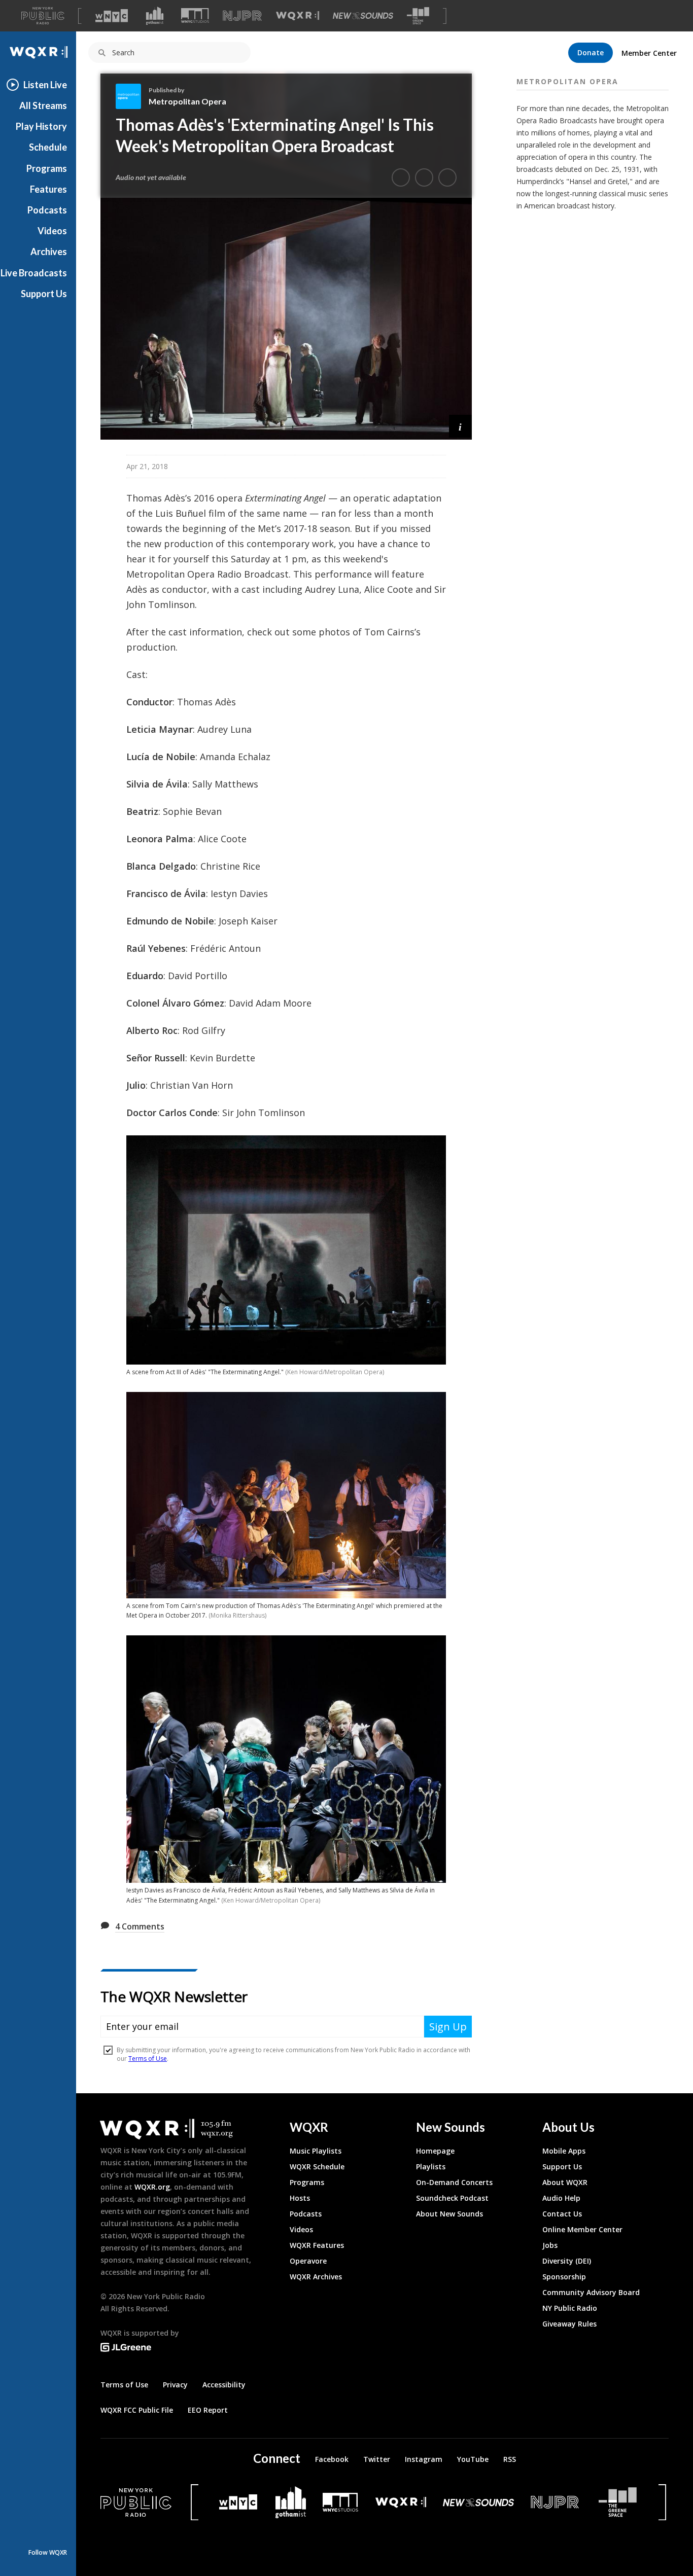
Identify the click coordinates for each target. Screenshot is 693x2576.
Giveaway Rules (569, 2324)
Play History (41, 126)
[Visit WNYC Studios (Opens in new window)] (195, 15)
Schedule (48, 147)
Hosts (300, 2198)
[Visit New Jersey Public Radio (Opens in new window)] (556, 2502)
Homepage (435, 2151)
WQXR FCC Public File (137, 2410)
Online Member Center (582, 2229)
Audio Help (561, 2198)
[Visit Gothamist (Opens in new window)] (155, 16)
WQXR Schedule (317, 2167)
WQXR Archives (316, 2277)
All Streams (43, 105)
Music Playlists (316, 2151)
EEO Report (208, 2410)
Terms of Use (124, 2385)
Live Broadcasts (34, 273)
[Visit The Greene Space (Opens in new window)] (418, 16)
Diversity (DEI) (567, 2261)
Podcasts (47, 210)
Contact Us (562, 2214)
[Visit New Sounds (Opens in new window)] (363, 16)
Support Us (44, 294)
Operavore (308, 2261)
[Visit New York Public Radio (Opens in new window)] (136, 2502)
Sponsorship (564, 2277)
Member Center (649, 53)
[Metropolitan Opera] (132, 96)
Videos (52, 231)
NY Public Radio (570, 2308)
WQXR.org (152, 2187)
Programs (47, 168)
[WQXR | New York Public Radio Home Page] (38, 52)
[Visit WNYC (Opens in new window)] (112, 16)
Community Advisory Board (591, 2292)
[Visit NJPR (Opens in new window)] (242, 16)
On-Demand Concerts (454, 2182)
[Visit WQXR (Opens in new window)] (298, 16)
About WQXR (565, 2182)
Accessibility (224, 2385)
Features (48, 189)
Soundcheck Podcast (452, 2198)
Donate (591, 52)
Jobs (550, 2245)
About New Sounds (449, 2214)
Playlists (431, 2167)
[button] (460, 426)
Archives (49, 252)
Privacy (175, 2385)
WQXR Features (317, 2245)
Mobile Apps (564, 2151)
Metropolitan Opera (187, 101)
